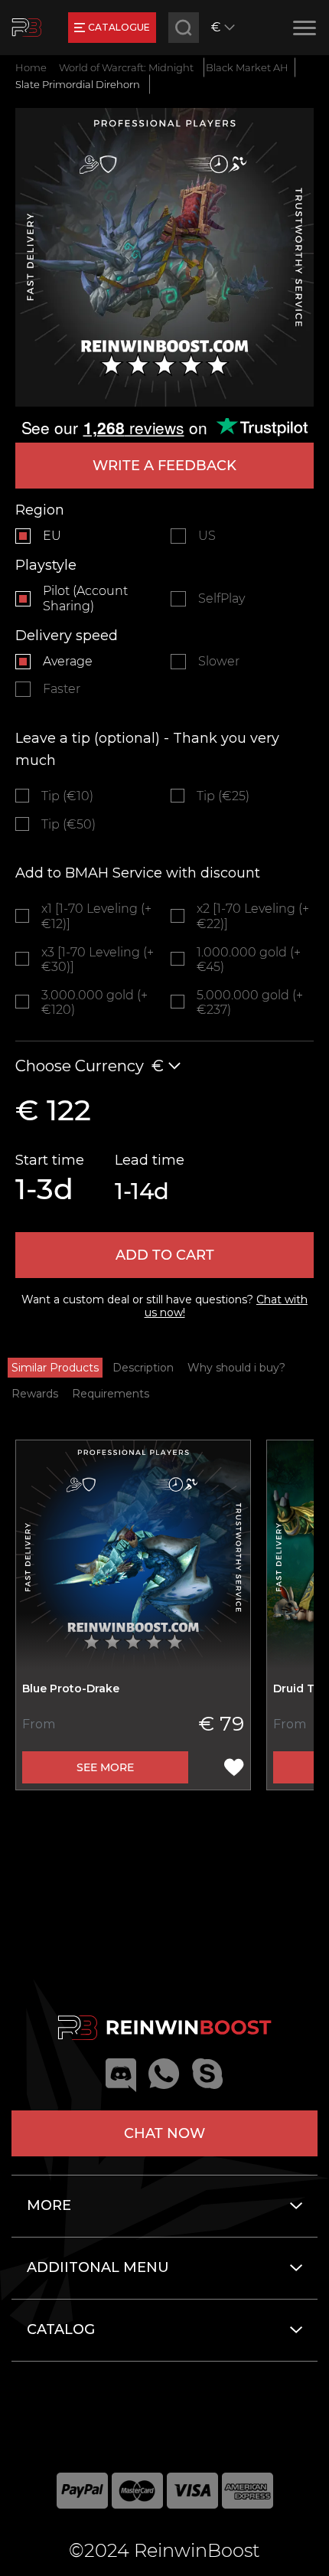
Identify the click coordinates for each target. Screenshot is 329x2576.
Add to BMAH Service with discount (138, 873)
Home (31, 67)
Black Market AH (247, 67)
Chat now (164, 2133)
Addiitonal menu (98, 2267)
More (49, 2205)
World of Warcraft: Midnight (126, 67)
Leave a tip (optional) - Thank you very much (147, 749)
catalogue (119, 27)
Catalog (61, 2329)
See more (105, 1767)
